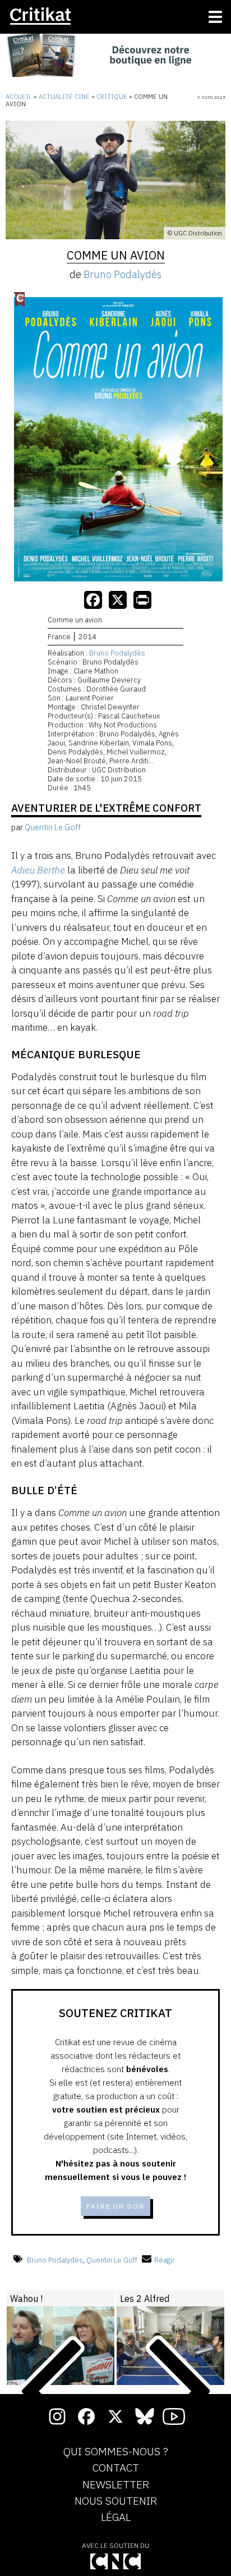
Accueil (19, 97)
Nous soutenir (116, 2501)
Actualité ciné (64, 97)
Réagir (165, 2260)
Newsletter (116, 2485)
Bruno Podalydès (123, 274)
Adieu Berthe (38, 870)
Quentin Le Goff (112, 2260)
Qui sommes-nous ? (116, 2452)
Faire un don (115, 2206)
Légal (116, 2518)
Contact (116, 2468)
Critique (112, 97)
